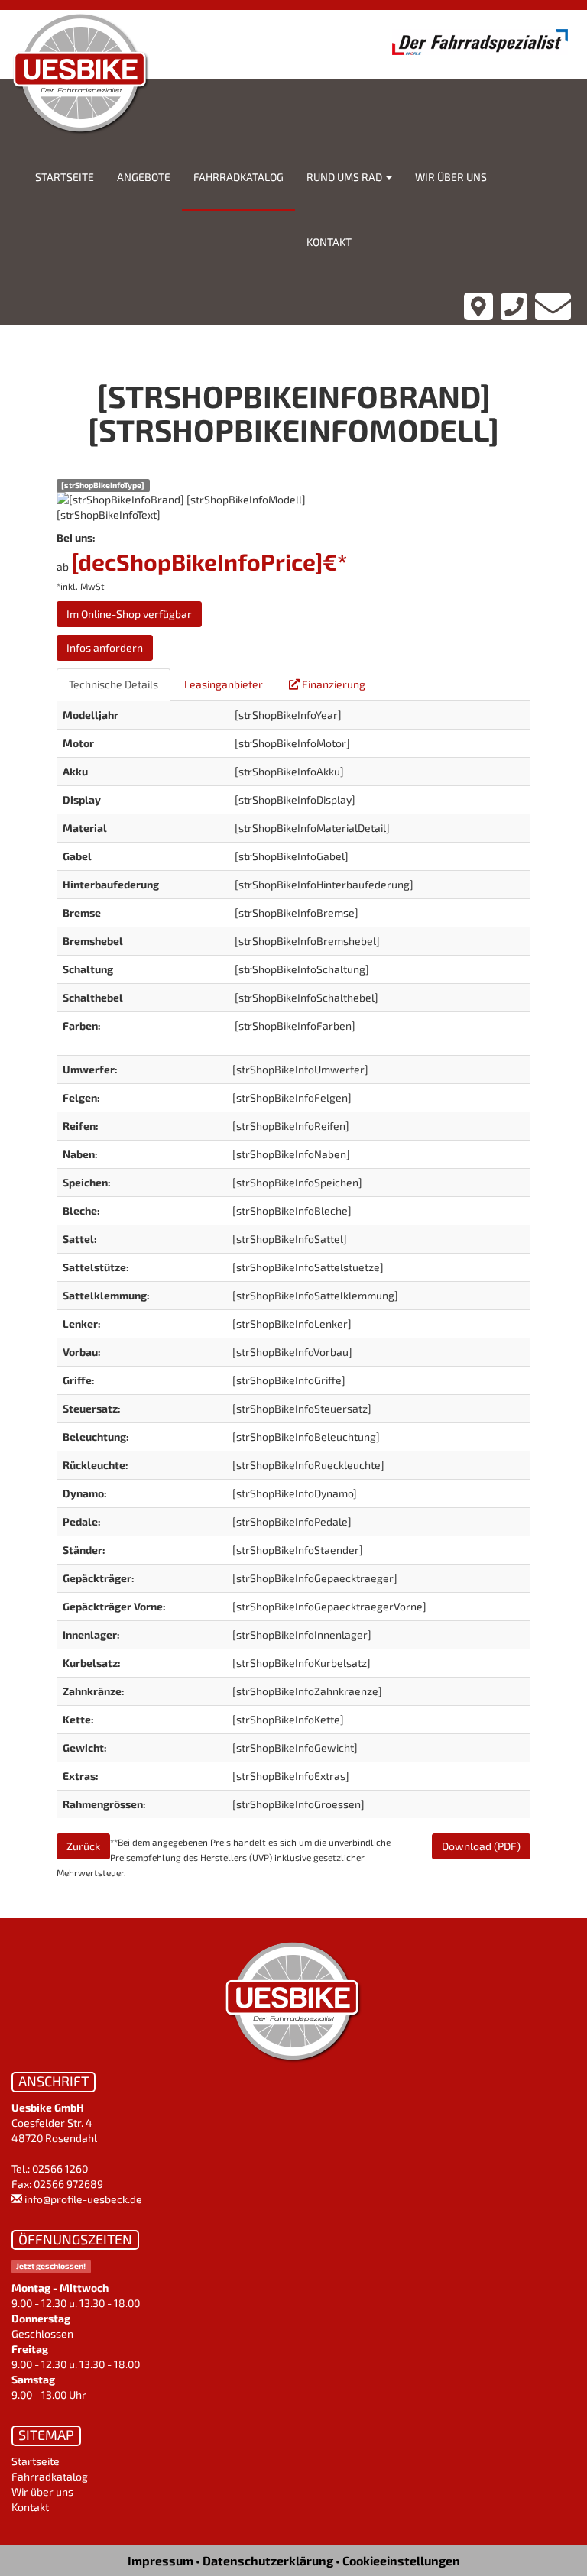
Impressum (161, 2560)
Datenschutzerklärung (268, 2560)
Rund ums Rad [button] (345, 177)
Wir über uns (451, 177)
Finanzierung (332, 684)
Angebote (144, 177)
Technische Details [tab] (114, 684)
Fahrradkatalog (238, 177)
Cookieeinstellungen (401, 2560)
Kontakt (329, 242)
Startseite (65, 177)
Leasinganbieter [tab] (224, 684)
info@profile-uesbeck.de (83, 2199)
